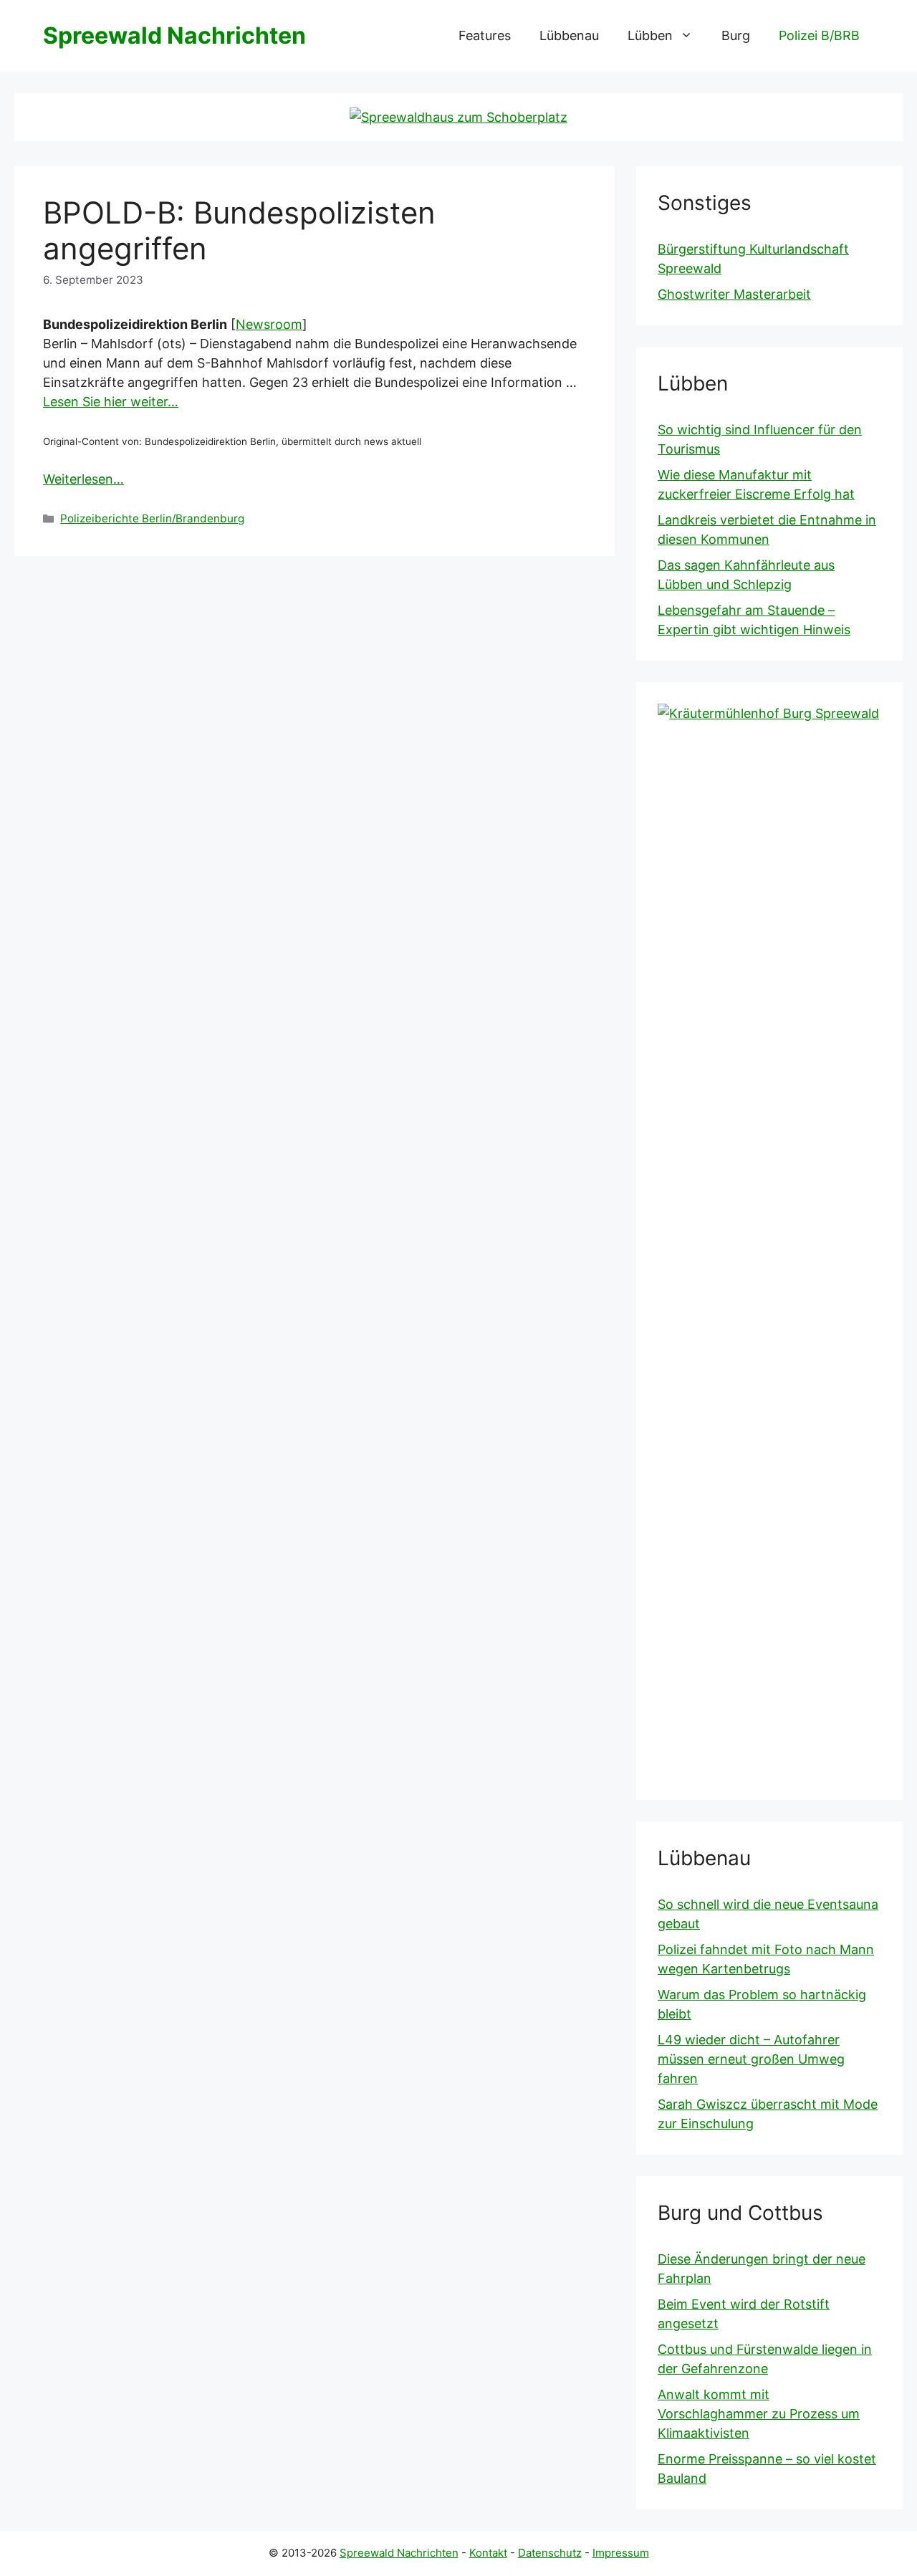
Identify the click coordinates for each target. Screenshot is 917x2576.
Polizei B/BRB (819, 35)
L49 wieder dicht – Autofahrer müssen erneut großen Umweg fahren (751, 2059)
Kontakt (488, 2553)
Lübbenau (569, 35)
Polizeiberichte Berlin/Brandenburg (152, 518)
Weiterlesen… (83, 479)
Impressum (621, 2553)
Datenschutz (550, 2553)
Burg (736, 35)
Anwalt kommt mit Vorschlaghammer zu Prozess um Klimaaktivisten (759, 2414)
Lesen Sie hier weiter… (111, 402)
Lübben (650, 35)
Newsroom (269, 324)
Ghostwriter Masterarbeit (734, 294)
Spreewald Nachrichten (174, 35)
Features (485, 35)
